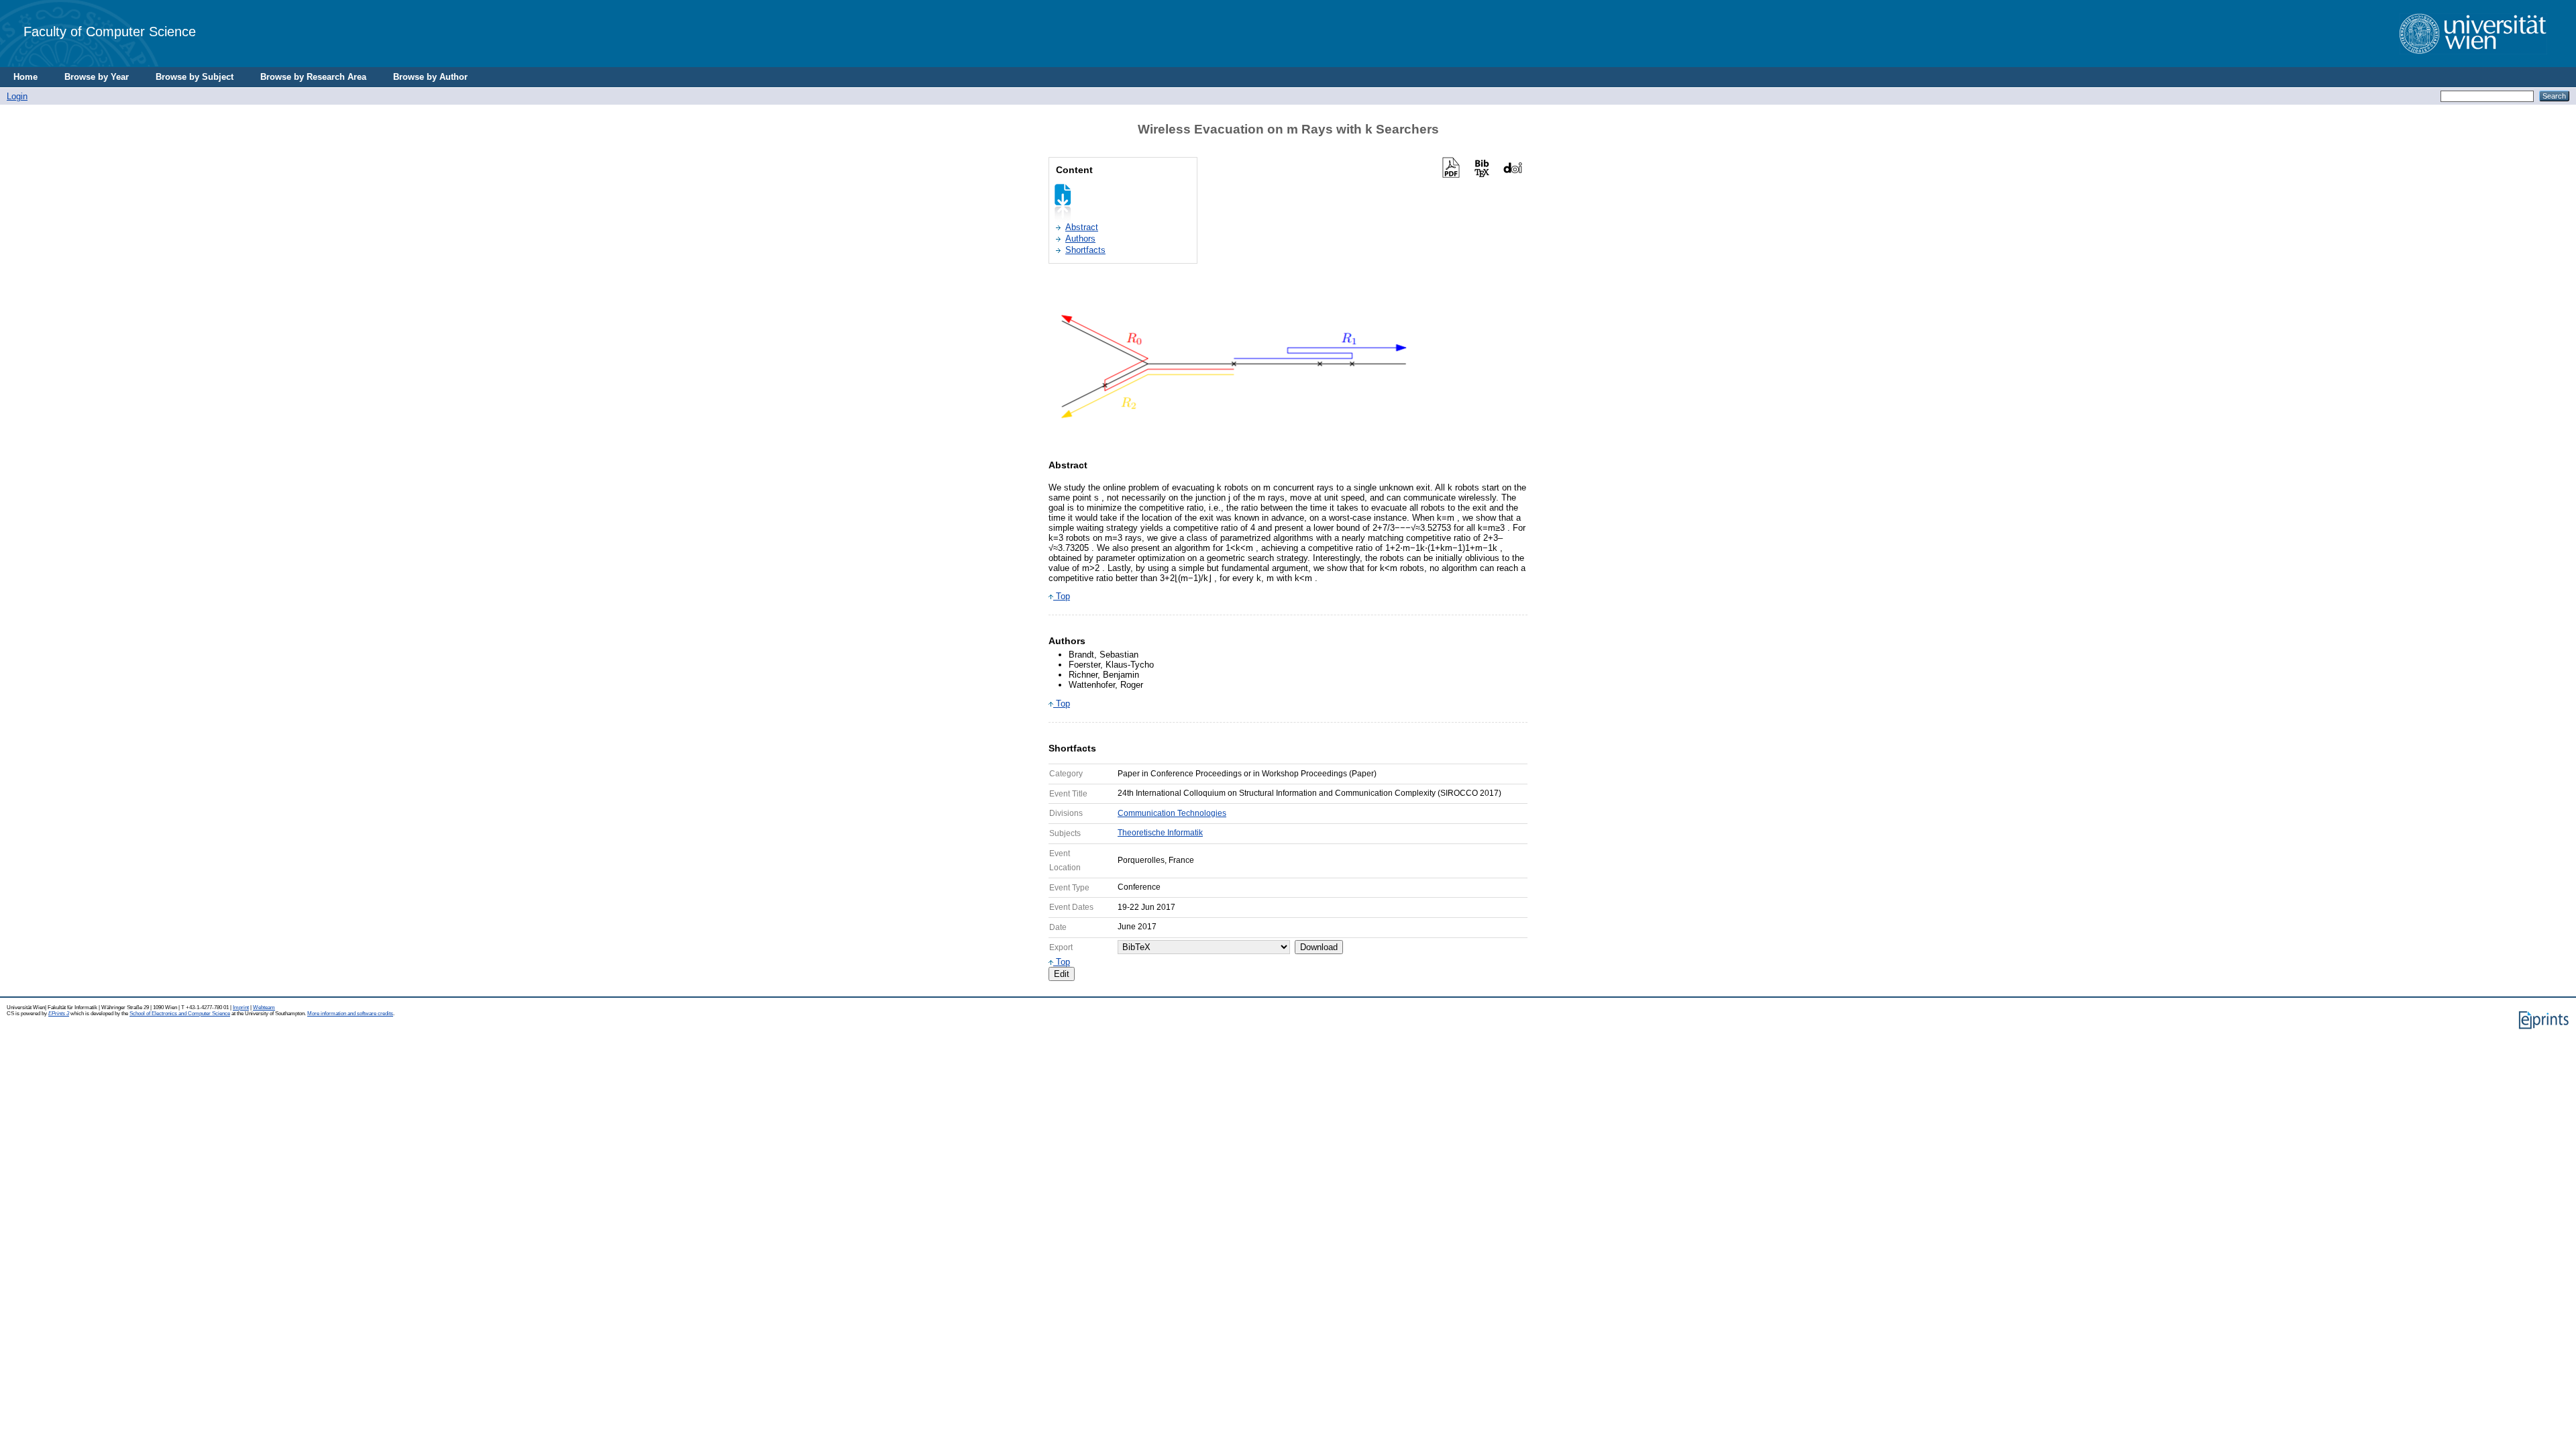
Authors (1080, 239)
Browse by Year (97, 77)
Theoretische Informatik (1160, 833)
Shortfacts (1085, 250)
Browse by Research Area (313, 77)
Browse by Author (430, 77)
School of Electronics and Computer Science (180, 1014)
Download (1319, 947)
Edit (1062, 974)
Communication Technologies (1172, 813)
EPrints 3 (59, 1014)
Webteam (264, 1007)
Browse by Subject (195, 77)
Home (25, 77)
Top (1062, 596)
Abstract (1082, 227)
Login (17, 96)
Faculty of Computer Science (110, 31)
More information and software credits (350, 1014)
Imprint (241, 1007)
